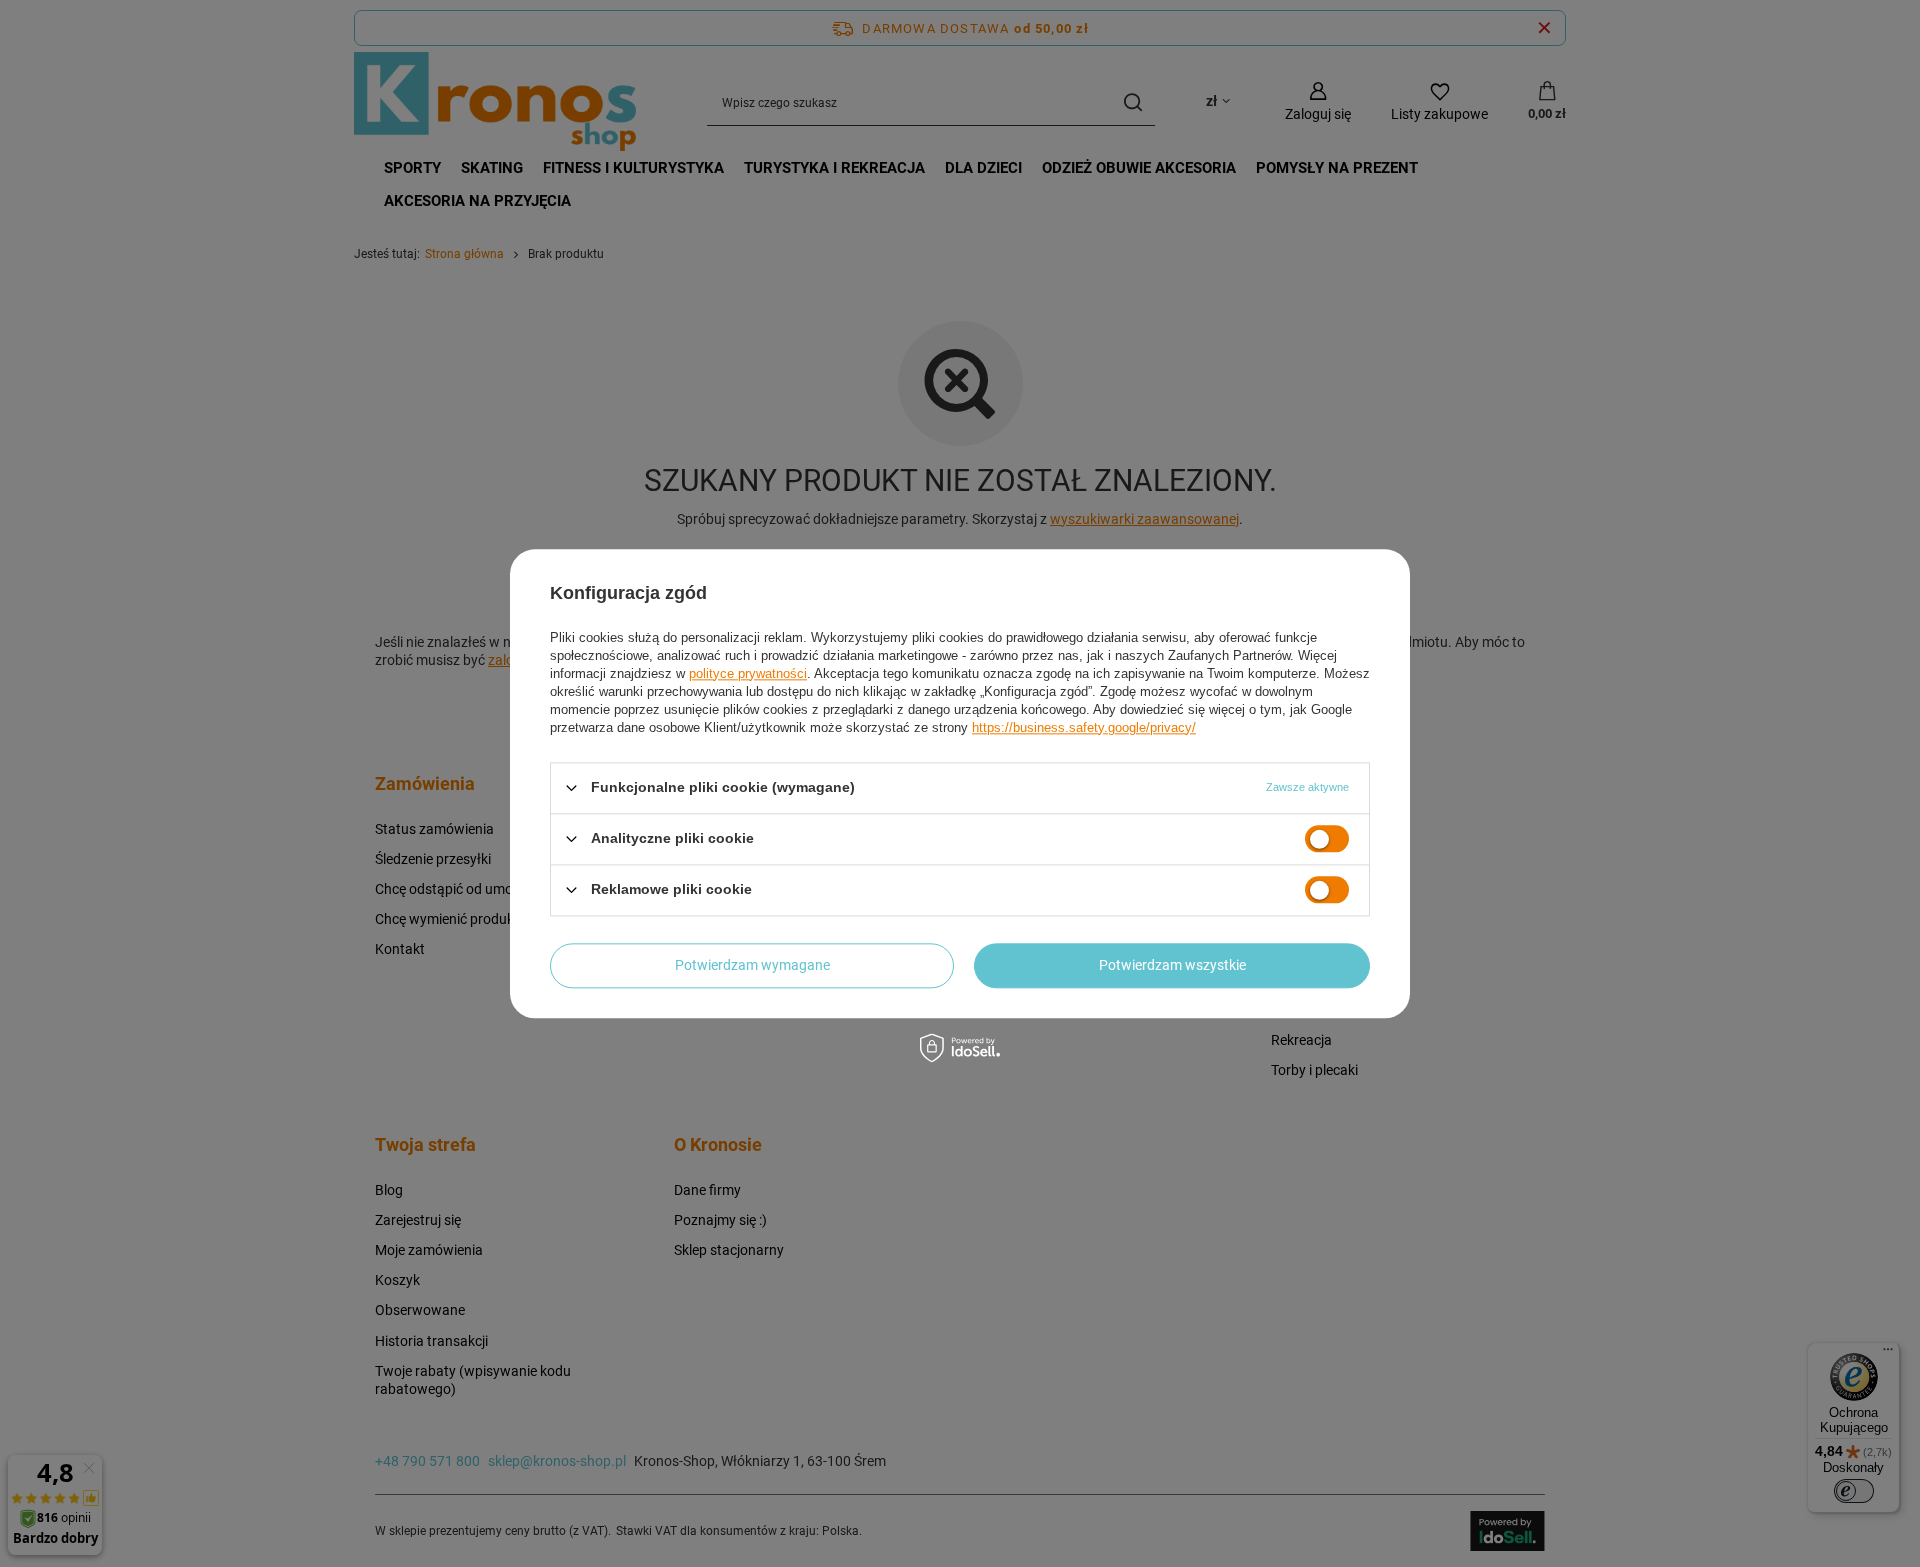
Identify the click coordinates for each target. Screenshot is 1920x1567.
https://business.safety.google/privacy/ (1084, 727)
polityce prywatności (748, 673)
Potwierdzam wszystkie (1172, 965)
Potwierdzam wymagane (752, 965)
